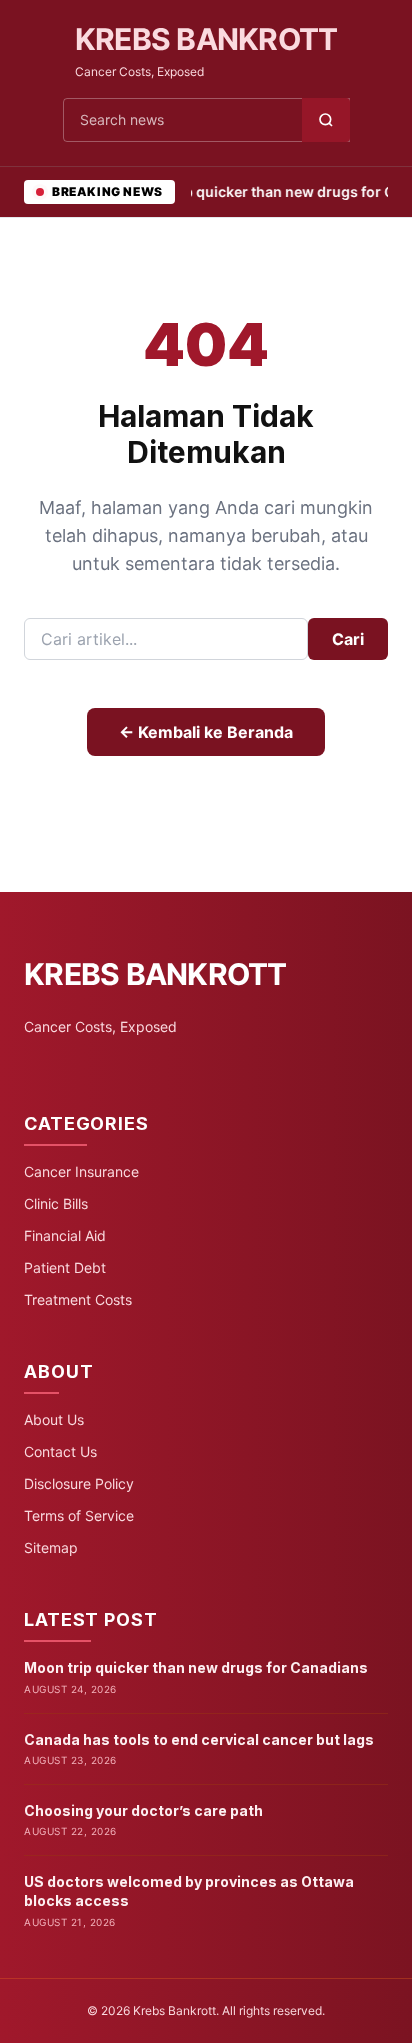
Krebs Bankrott (206, 39)
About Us (54, 1419)
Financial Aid (65, 1235)
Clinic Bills (56, 1203)
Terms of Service (79, 1515)
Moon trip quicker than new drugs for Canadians (196, 1667)
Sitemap (51, 1547)
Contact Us (60, 1451)
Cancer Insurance (81, 1171)
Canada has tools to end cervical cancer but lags (199, 1739)
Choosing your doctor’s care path (143, 1810)
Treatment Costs (78, 1299)
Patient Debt (65, 1267)
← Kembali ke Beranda (206, 732)
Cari (348, 639)
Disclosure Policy (79, 1483)
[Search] (326, 120)
